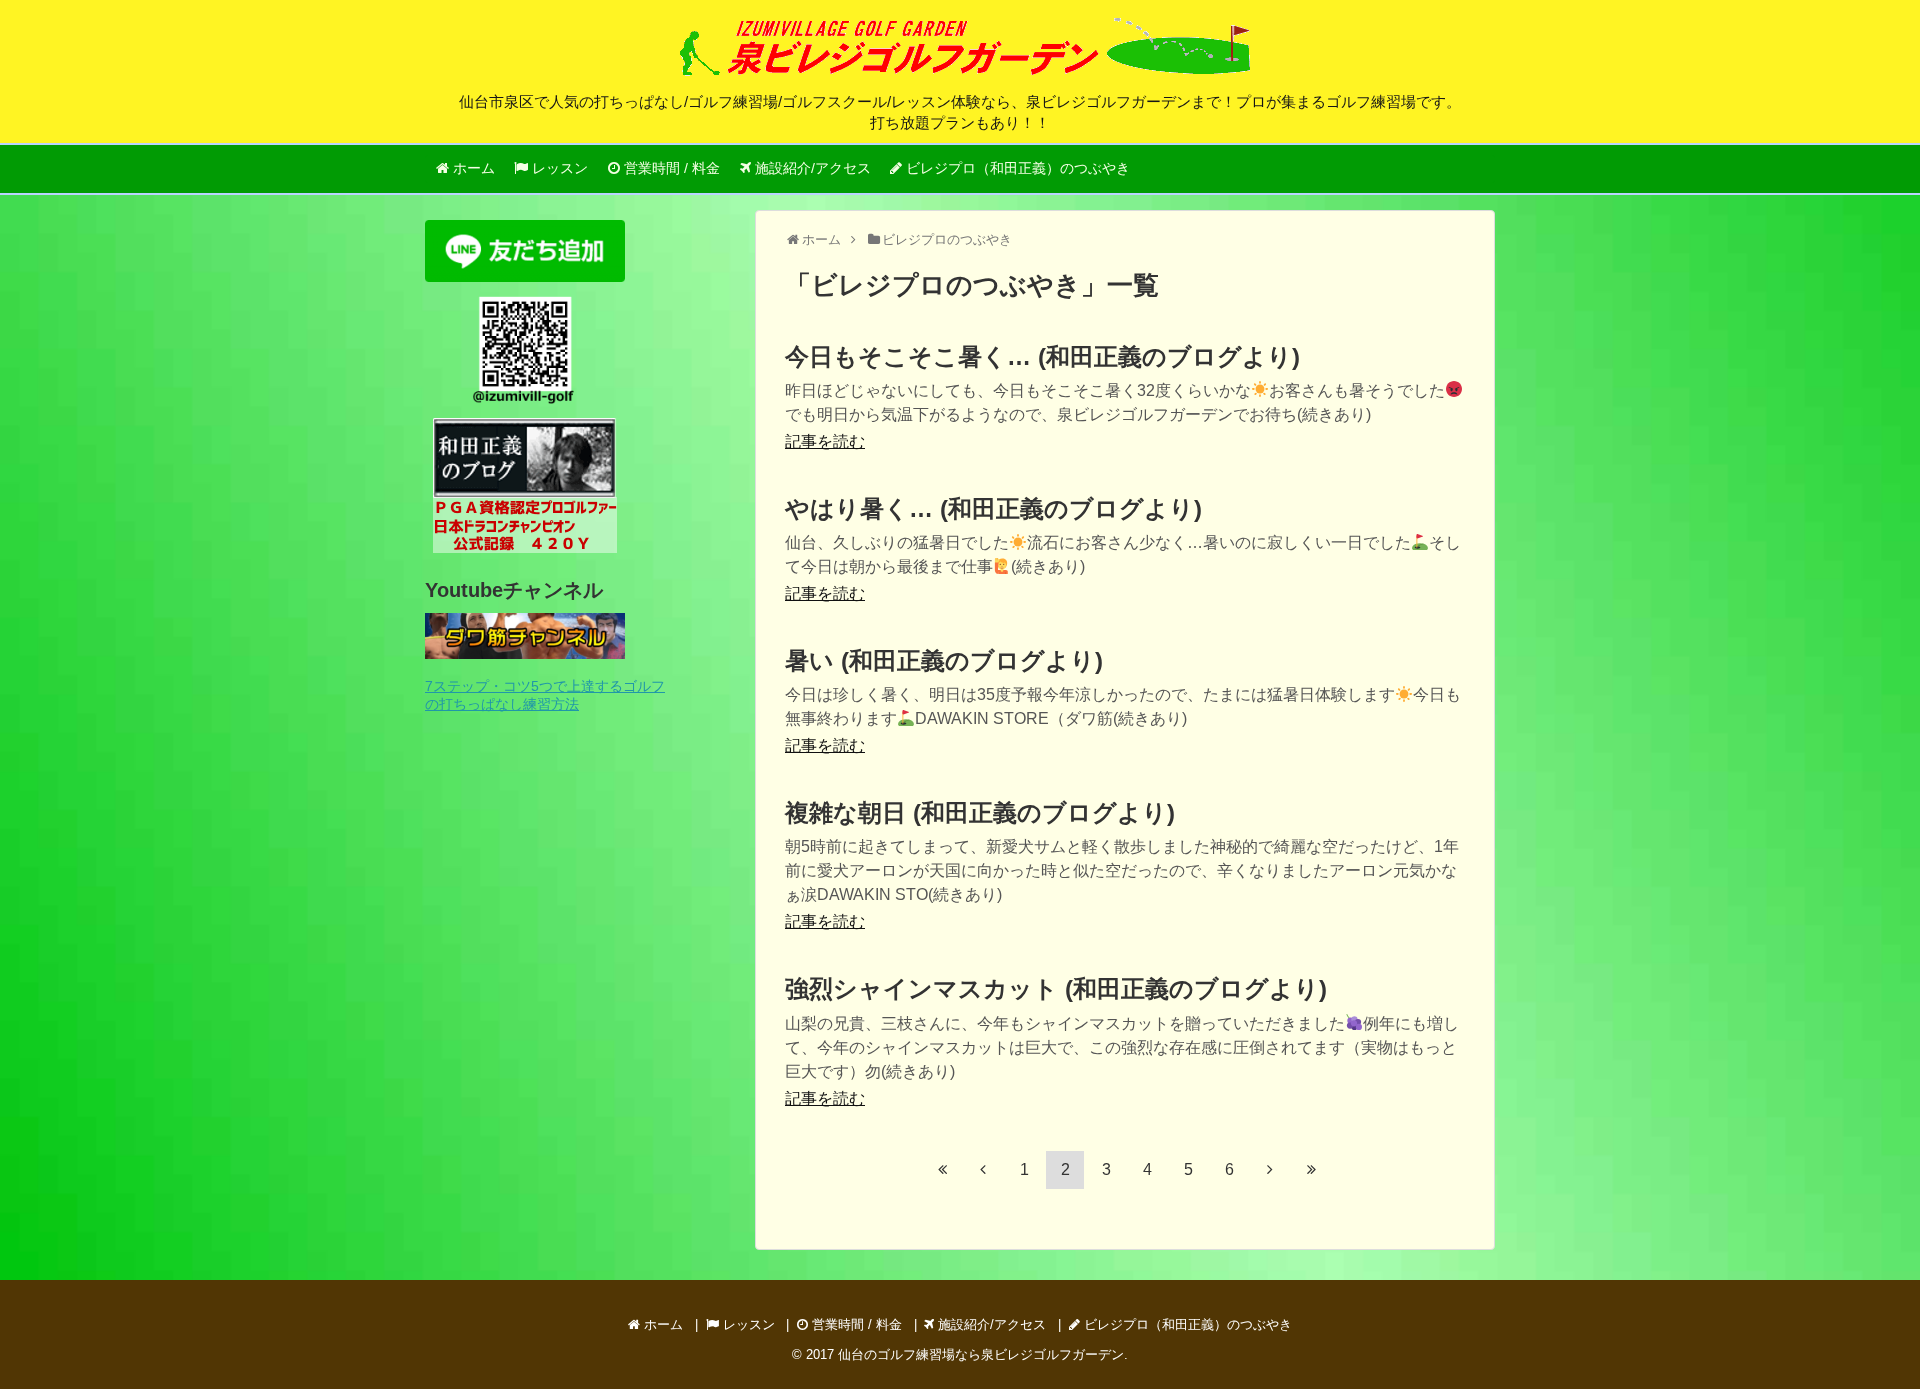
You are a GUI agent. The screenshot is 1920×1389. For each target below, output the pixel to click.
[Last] (1311, 1169)
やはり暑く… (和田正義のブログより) (993, 508)
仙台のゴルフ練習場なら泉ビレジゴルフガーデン (981, 1354)
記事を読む (825, 441)
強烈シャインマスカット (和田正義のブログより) (1056, 988)
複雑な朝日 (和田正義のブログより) (980, 812)
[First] (942, 1169)
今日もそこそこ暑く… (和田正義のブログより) (1042, 356)
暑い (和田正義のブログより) (944, 660)
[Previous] (983, 1169)
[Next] (1270, 1169)
